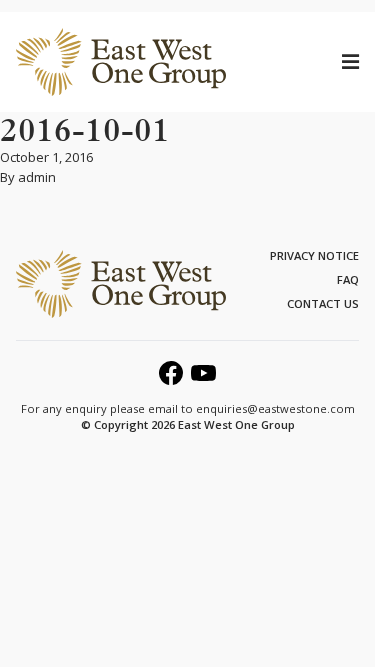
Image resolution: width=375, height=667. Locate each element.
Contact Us (323, 303)
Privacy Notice (314, 255)
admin (37, 177)
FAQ (348, 279)
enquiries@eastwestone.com (275, 408)
